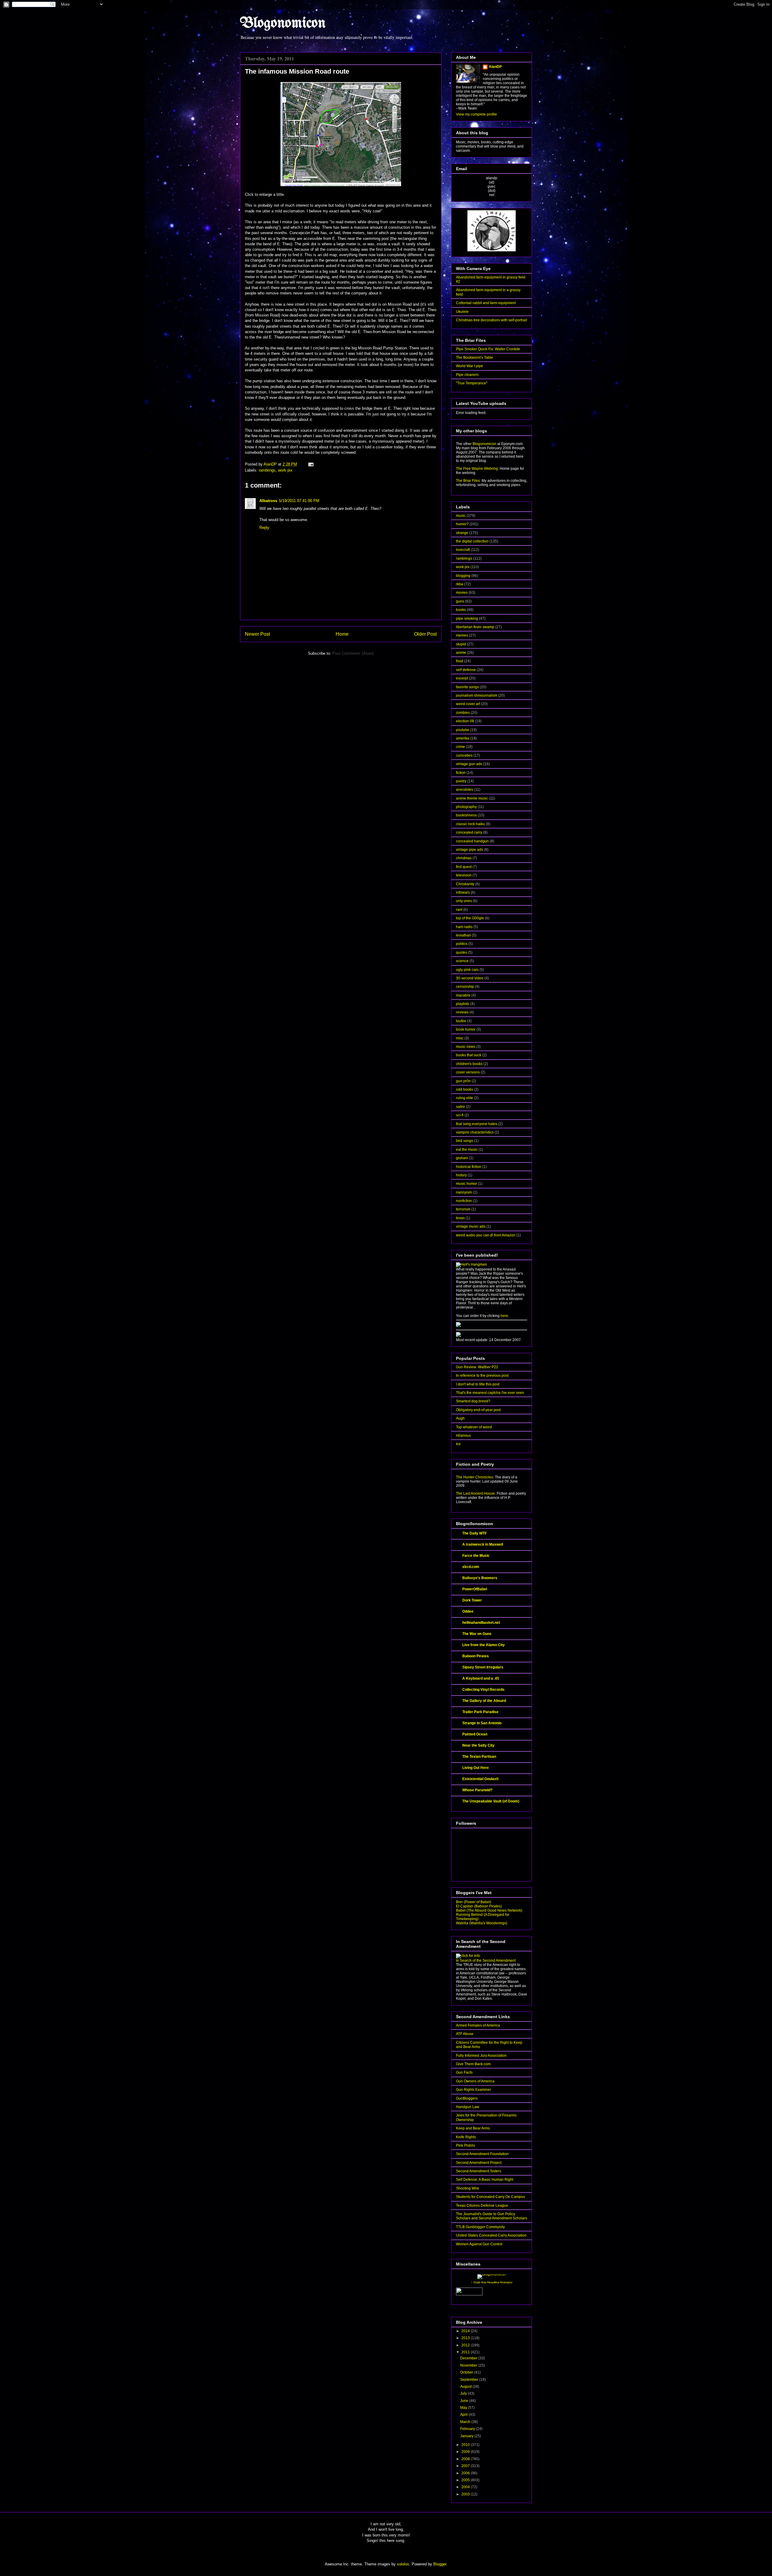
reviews (462, 1012)
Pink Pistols (465, 2145)
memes (462, 635)
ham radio (464, 927)
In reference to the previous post (482, 1375)
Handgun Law (468, 2107)
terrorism (463, 1209)
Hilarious (463, 1436)
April (464, 2415)
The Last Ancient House (475, 1493)
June (465, 2401)
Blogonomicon (283, 24)
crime (460, 747)
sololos (403, 2564)
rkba (460, 584)
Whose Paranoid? (477, 1790)
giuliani (462, 1158)
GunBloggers (467, 2098)
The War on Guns (477, 1634)
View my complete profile (476, 114)
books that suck (469, 1055)
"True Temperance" (472, 383)
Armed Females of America (478, 2025)
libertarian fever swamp (475, 627)
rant (459, 910)
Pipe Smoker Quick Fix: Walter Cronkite (488, 349)
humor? (462, 524)
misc (460, 1038)
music (461, 516)
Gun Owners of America (475, 2081)
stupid (461, 644)
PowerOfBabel (475, 1589)
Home (342, 634)
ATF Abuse (465, 2034)
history (461, 1175)
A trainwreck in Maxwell (483, 1544)
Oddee (468, 1611)
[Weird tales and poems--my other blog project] (458, 1336)
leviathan (464, 935)
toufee (461, 1021)
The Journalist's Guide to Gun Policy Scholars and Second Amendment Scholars (492, 2216)
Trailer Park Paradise (480, 1712)
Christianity (465, 884)
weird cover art (468, 704)
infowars (463, 892)
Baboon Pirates (476, 1656)
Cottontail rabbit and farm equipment (486, 303)
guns (460, 601)
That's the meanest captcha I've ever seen (490, 1393)
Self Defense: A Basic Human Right (485, 2180)
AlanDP (495, 67)
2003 (466, 2494)
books (461, 610)
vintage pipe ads (470, 850)
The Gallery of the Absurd (484, 1701)
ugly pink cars (467, 970)
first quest (464, 867)
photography (466, 807)
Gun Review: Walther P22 (477, 1367)
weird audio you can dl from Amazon (486, 1235)
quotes (462, 952)
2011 (466, 2352)
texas (460, 1218)
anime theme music (472, 798)
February (468, 2429)
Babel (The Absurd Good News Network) (489, 1910)
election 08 (465, 721)
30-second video (470, 978)
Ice (458, 1444)
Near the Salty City (478, 1745)
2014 (466, 2331)
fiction (461, 773)
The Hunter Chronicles (475, 1477)
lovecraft (463, 550)
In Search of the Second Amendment (486, 1961)
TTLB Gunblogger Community (480, 2227)
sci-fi (460, 1115)
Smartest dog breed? (473, 1401)
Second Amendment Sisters (479, 2171)
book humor (466, 1029)
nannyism (464, 1192)
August (466, 2387)
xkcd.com (471, 1567)
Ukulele (462, 312)
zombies (463, 713)
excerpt (462, 678)
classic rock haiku (470, 824)
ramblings (267, 470)
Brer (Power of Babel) (474, 1902)
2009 (466, 2452)
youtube (463, 730)
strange (462, 533)
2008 (466, 2459)
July (464, 2393)
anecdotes (465, 790)
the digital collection (472, 541)
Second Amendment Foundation (482, 2154)
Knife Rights (466, 2137)
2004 (466, 2487)
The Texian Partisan (479, 1757)
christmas (464, 858)
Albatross (268, 501)
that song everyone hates (477, 1124)
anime (461, 653)
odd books (465, 1089)
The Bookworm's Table (475, 358)
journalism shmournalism (477, 695)
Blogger (440, 2564)
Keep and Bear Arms (473, 2128)
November (469, 2365)
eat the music (467, 1150)
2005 (466, 2480)
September (470, 2380)
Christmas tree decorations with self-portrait (491, 320)
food (460, 661)
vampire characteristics (475, 1132)
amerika (463, 738)
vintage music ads (471, 1226)
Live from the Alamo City (484, 1645)
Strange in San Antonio (482, 1723)
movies (462, 593)
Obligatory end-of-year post (478, 1410)
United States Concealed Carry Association (491, 2235)
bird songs (465, 1141)
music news (466, 1047)
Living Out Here (476, 1768)
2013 (466, 2338)
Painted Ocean (475, 1734)
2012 (466, 2345)
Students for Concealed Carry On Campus (490, 2197)
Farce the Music (476, 1556)
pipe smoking (467, 619)
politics (462, 944)
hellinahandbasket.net (481, 1623)
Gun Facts (464, 2072)
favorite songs (467, 687)
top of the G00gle (470, 918)
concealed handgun (472, 841)
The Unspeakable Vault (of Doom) (491, 1801)
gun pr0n (463, 1081)
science (462, 961)
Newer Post (257, 634)
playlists (463, 1004)
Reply (264, 528)
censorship (465, 987)
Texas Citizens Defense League (482, 2206)
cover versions (468, 1072)
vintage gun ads (469, 764)
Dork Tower (472, 1600)
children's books (469, 1064)
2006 (466, 2473)
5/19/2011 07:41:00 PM (299, 501)
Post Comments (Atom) (353, 653)
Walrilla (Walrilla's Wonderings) (482, 1923)
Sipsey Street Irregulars (483, 1667)
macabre (463, 995)
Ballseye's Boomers (480, 1578)
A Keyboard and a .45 (481, 1678)
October (467, 2372)
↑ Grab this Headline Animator (492, 2282)
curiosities (464, 755)
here (504, 1316)
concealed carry (469, 832)
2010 (466, 2445)
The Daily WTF (475, 1533)
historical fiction (469, 1167)
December (469, 2358)
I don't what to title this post (478, 1384)
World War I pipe (470, 366)
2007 (466, 2466)
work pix (285, 470)
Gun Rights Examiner (473, 2090)
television (464, 875)
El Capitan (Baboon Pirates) (479, 1906)
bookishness (466, 815)
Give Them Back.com (473, 2064)
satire (460, 1107)
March (466, 2422)
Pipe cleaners (467, 375)
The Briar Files (468, 481)
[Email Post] (310, 464)
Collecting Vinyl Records (483, 1690)
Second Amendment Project (479, 2163)
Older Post (425, 634)
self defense (466, 670)
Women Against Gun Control (479, 2244)
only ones (464, 901)
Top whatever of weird (474, 1427)
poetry (461, 781)
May (464, 2408)
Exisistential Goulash (480, 1779)
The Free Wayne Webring (477, 469)
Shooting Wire (468, 2188)
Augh (460, 1418)
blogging (463, 576)
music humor (467, 1184)
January (467, 2436)
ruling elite (465, 1098)
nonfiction (464, 1201)
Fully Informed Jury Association (481, 2056)
